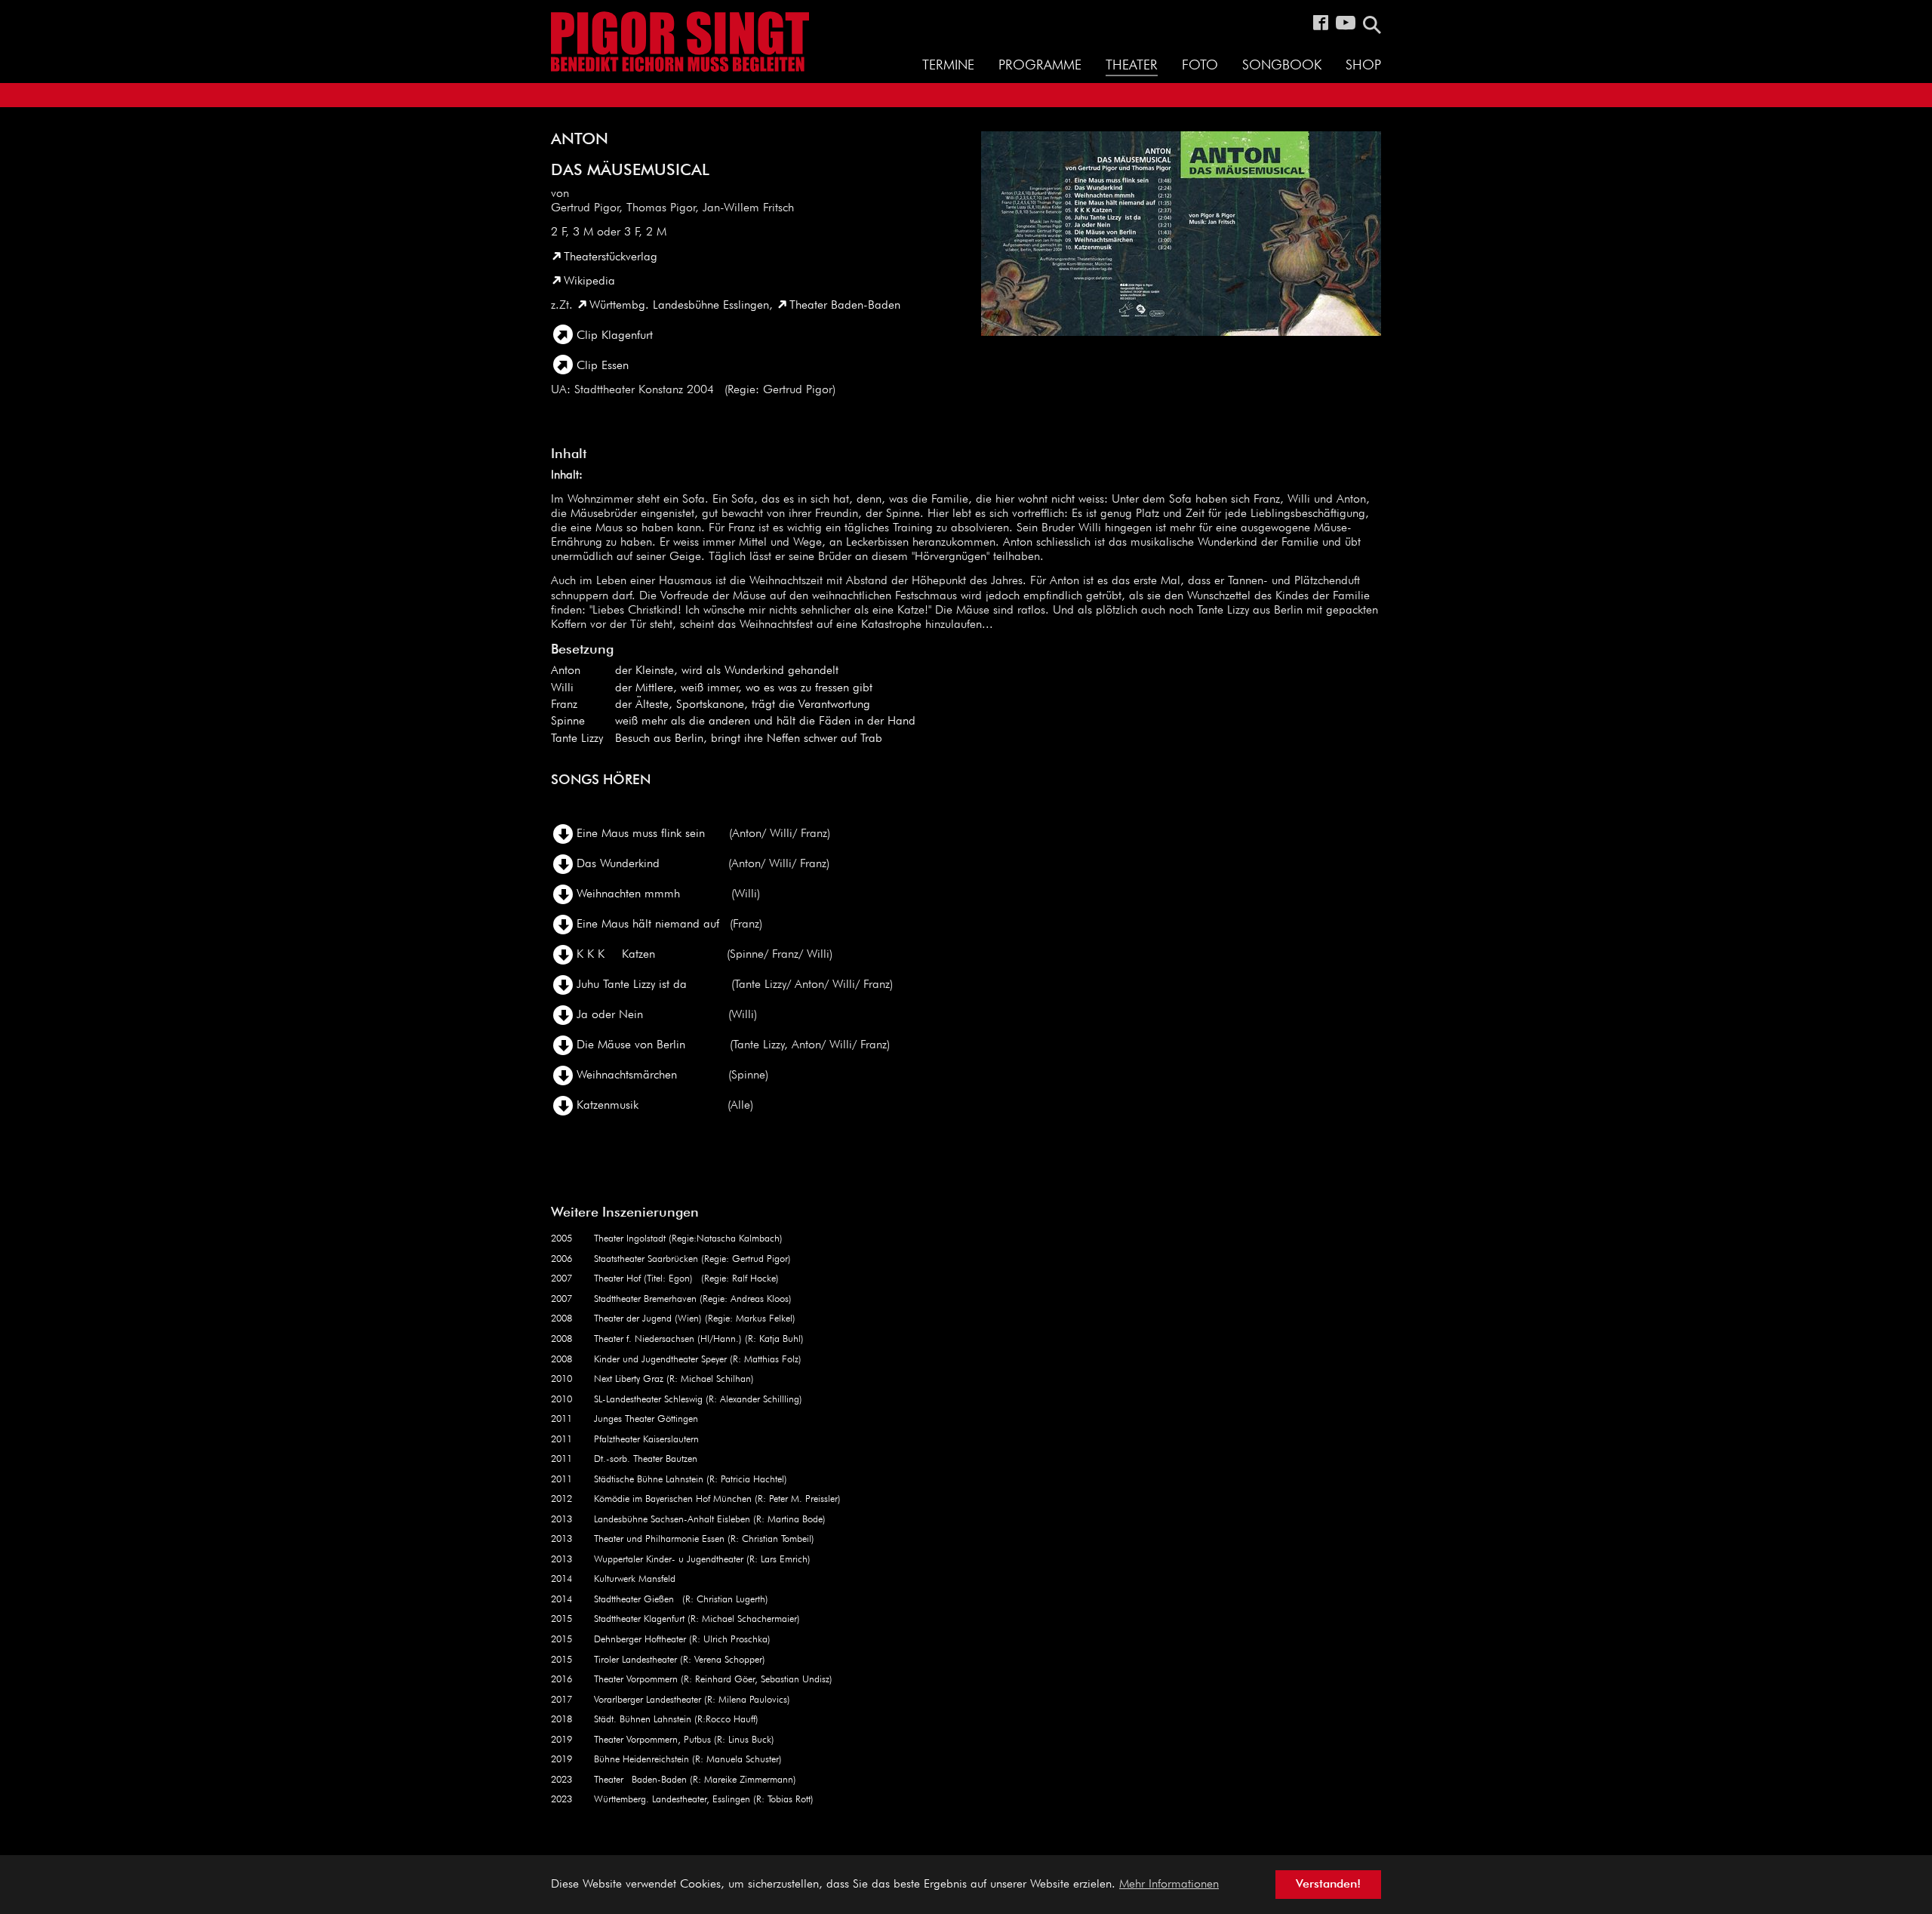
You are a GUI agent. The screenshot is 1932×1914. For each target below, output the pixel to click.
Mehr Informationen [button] (1169, 1885)
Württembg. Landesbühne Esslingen (679, 306)
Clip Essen (603, 366)
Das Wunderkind (620, 864)
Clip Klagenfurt (615, 336)
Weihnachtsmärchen (627, 1075)
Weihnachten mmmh (628, 894)
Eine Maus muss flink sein (641, 834)
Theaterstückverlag (611, 257)
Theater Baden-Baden (845, 306)
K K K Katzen (616, 955)
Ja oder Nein (610, 1015)
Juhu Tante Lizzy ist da (632, 985)
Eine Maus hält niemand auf (648, 925)
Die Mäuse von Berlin (631, 1045)
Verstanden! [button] (1328, 1885)
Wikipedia (589, 282)
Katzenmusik (608, 1106)
